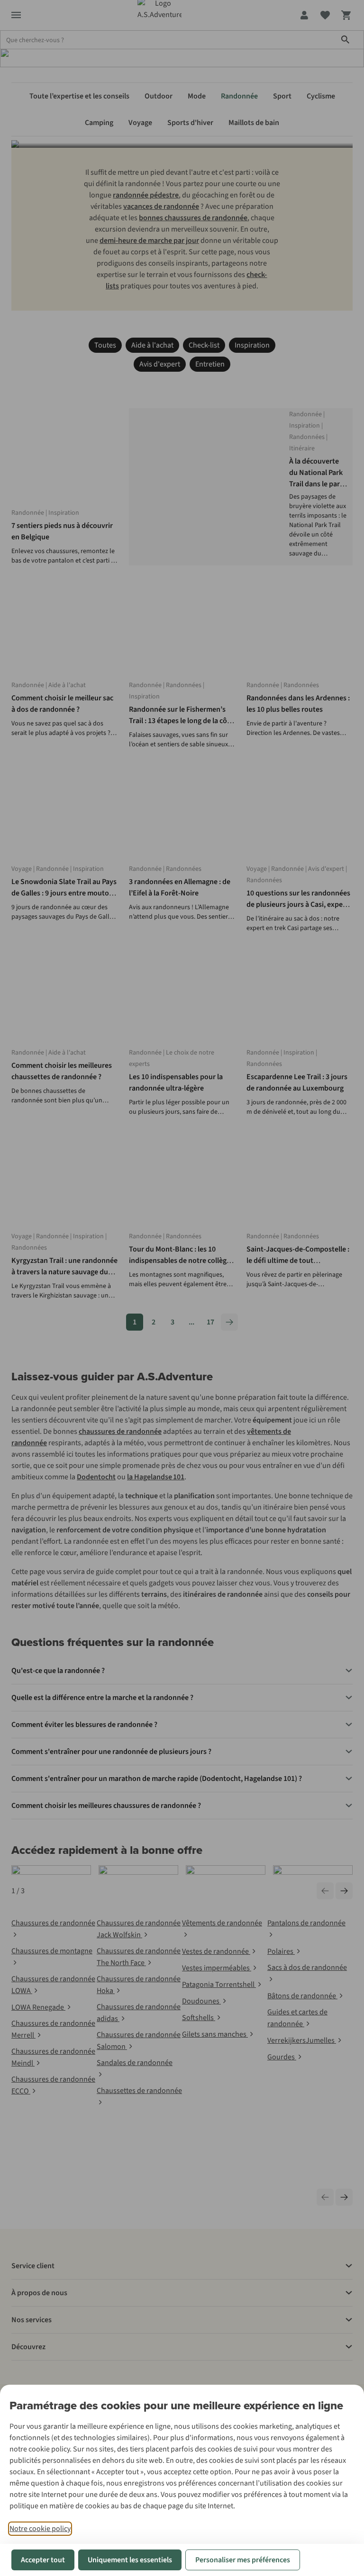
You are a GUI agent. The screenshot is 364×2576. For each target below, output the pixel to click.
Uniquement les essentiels (130, 2560)
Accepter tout (43, 2560)
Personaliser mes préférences (243, 2560)
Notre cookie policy (40, 2529)
